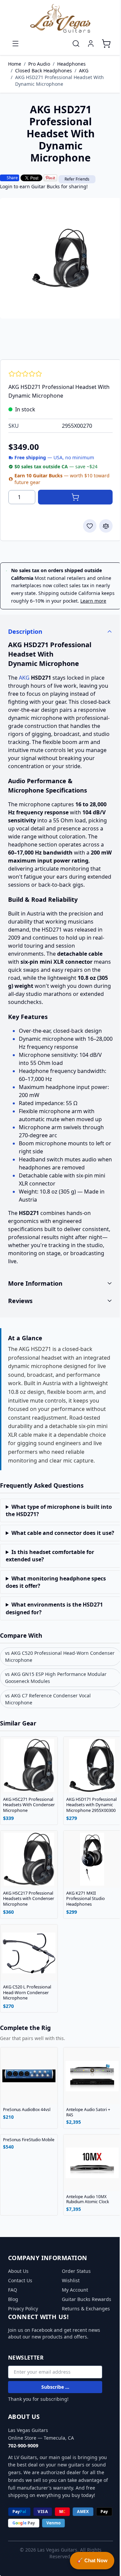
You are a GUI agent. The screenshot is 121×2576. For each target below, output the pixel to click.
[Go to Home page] (61, 19)
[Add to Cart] (75, 497)
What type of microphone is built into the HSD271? (53, 1538)
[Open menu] (15, 44)
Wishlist (68, 2319)
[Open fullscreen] (61, 258)
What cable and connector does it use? (53, 1564)
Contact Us (20, 2319)
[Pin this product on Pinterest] (50, 178)
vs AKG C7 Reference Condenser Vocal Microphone (48, 1734)
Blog (13, 2338)
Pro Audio (39, 64)
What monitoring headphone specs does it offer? (56, 1617)
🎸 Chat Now (87, 2560)
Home (15, 64)
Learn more (93, 601)
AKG (84, 71)
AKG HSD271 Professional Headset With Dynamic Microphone (59, 81)
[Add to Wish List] (90, 526)
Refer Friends (77, 179)
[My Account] (91, 44)
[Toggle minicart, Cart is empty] (106, 44)
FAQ (13, 2329)
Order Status (74, 2310)
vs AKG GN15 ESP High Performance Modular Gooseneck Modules (56, 1712)
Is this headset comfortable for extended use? (50, 1590)
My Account (73, 2329)
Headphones (71, 64)
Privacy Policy (23, 2347)
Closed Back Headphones (44, 71)
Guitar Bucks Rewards (74, 2341)
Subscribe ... (55, 2432)
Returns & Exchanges (84, 2354)
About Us (18, 2310)
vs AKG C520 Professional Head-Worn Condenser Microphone (47, 1691)
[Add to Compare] (106, 526)
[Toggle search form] (76, 44)
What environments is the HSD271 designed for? (54, 1643)
